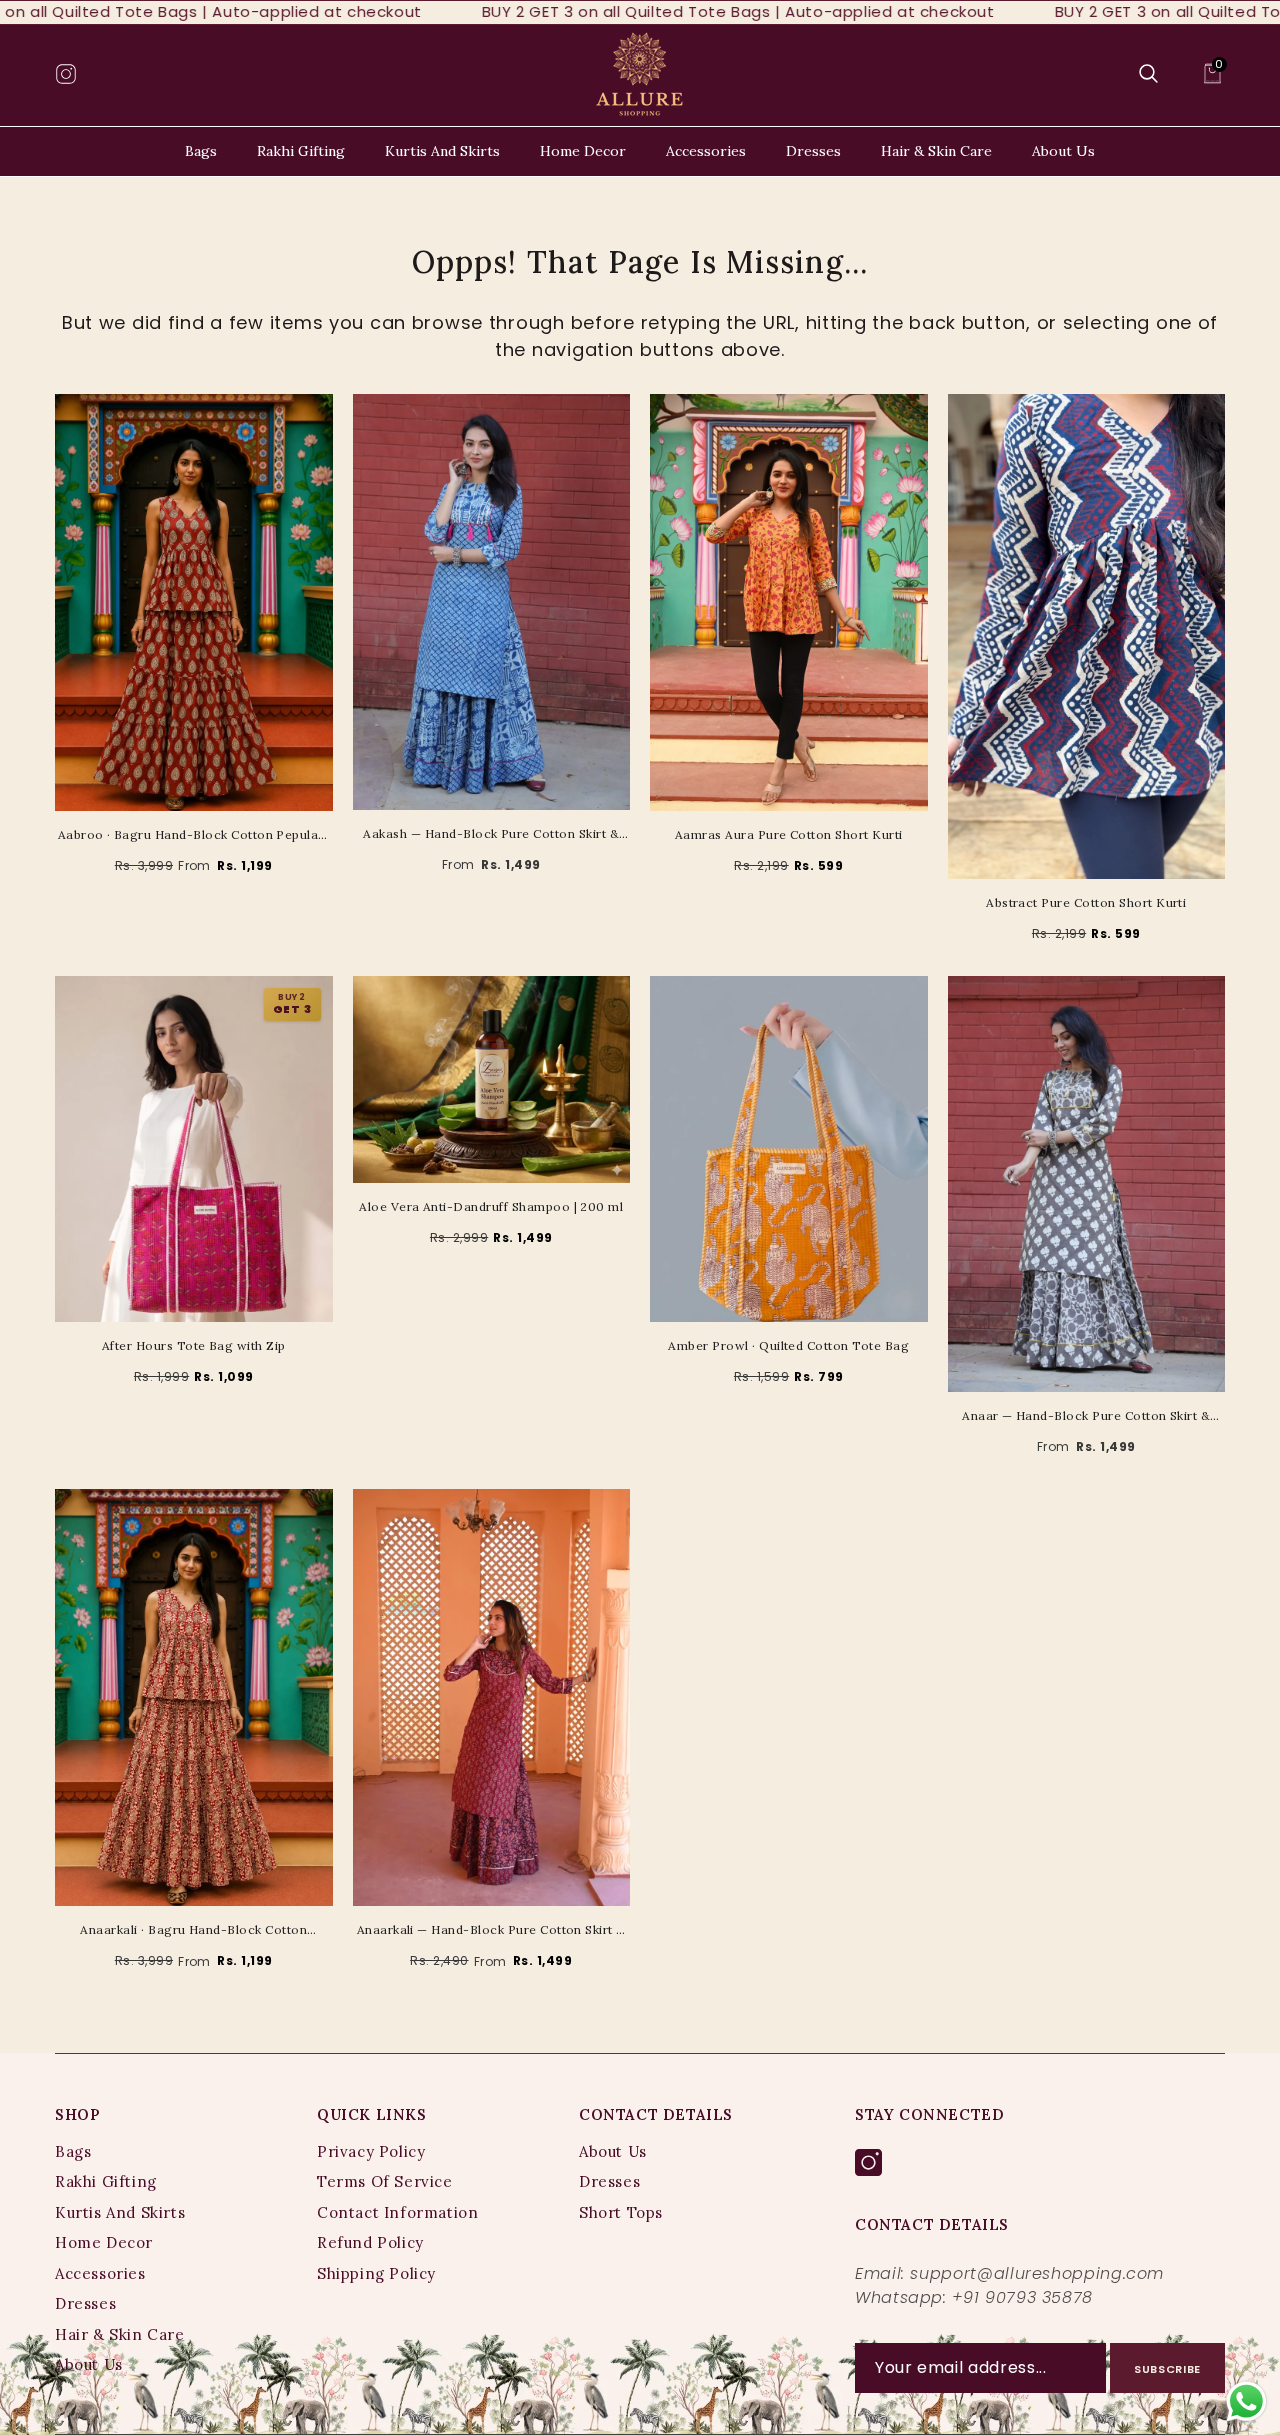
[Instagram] (868, 2164)
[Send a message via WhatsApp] (1246, 2401)
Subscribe (1167, 2369)
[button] (1148, 73)
